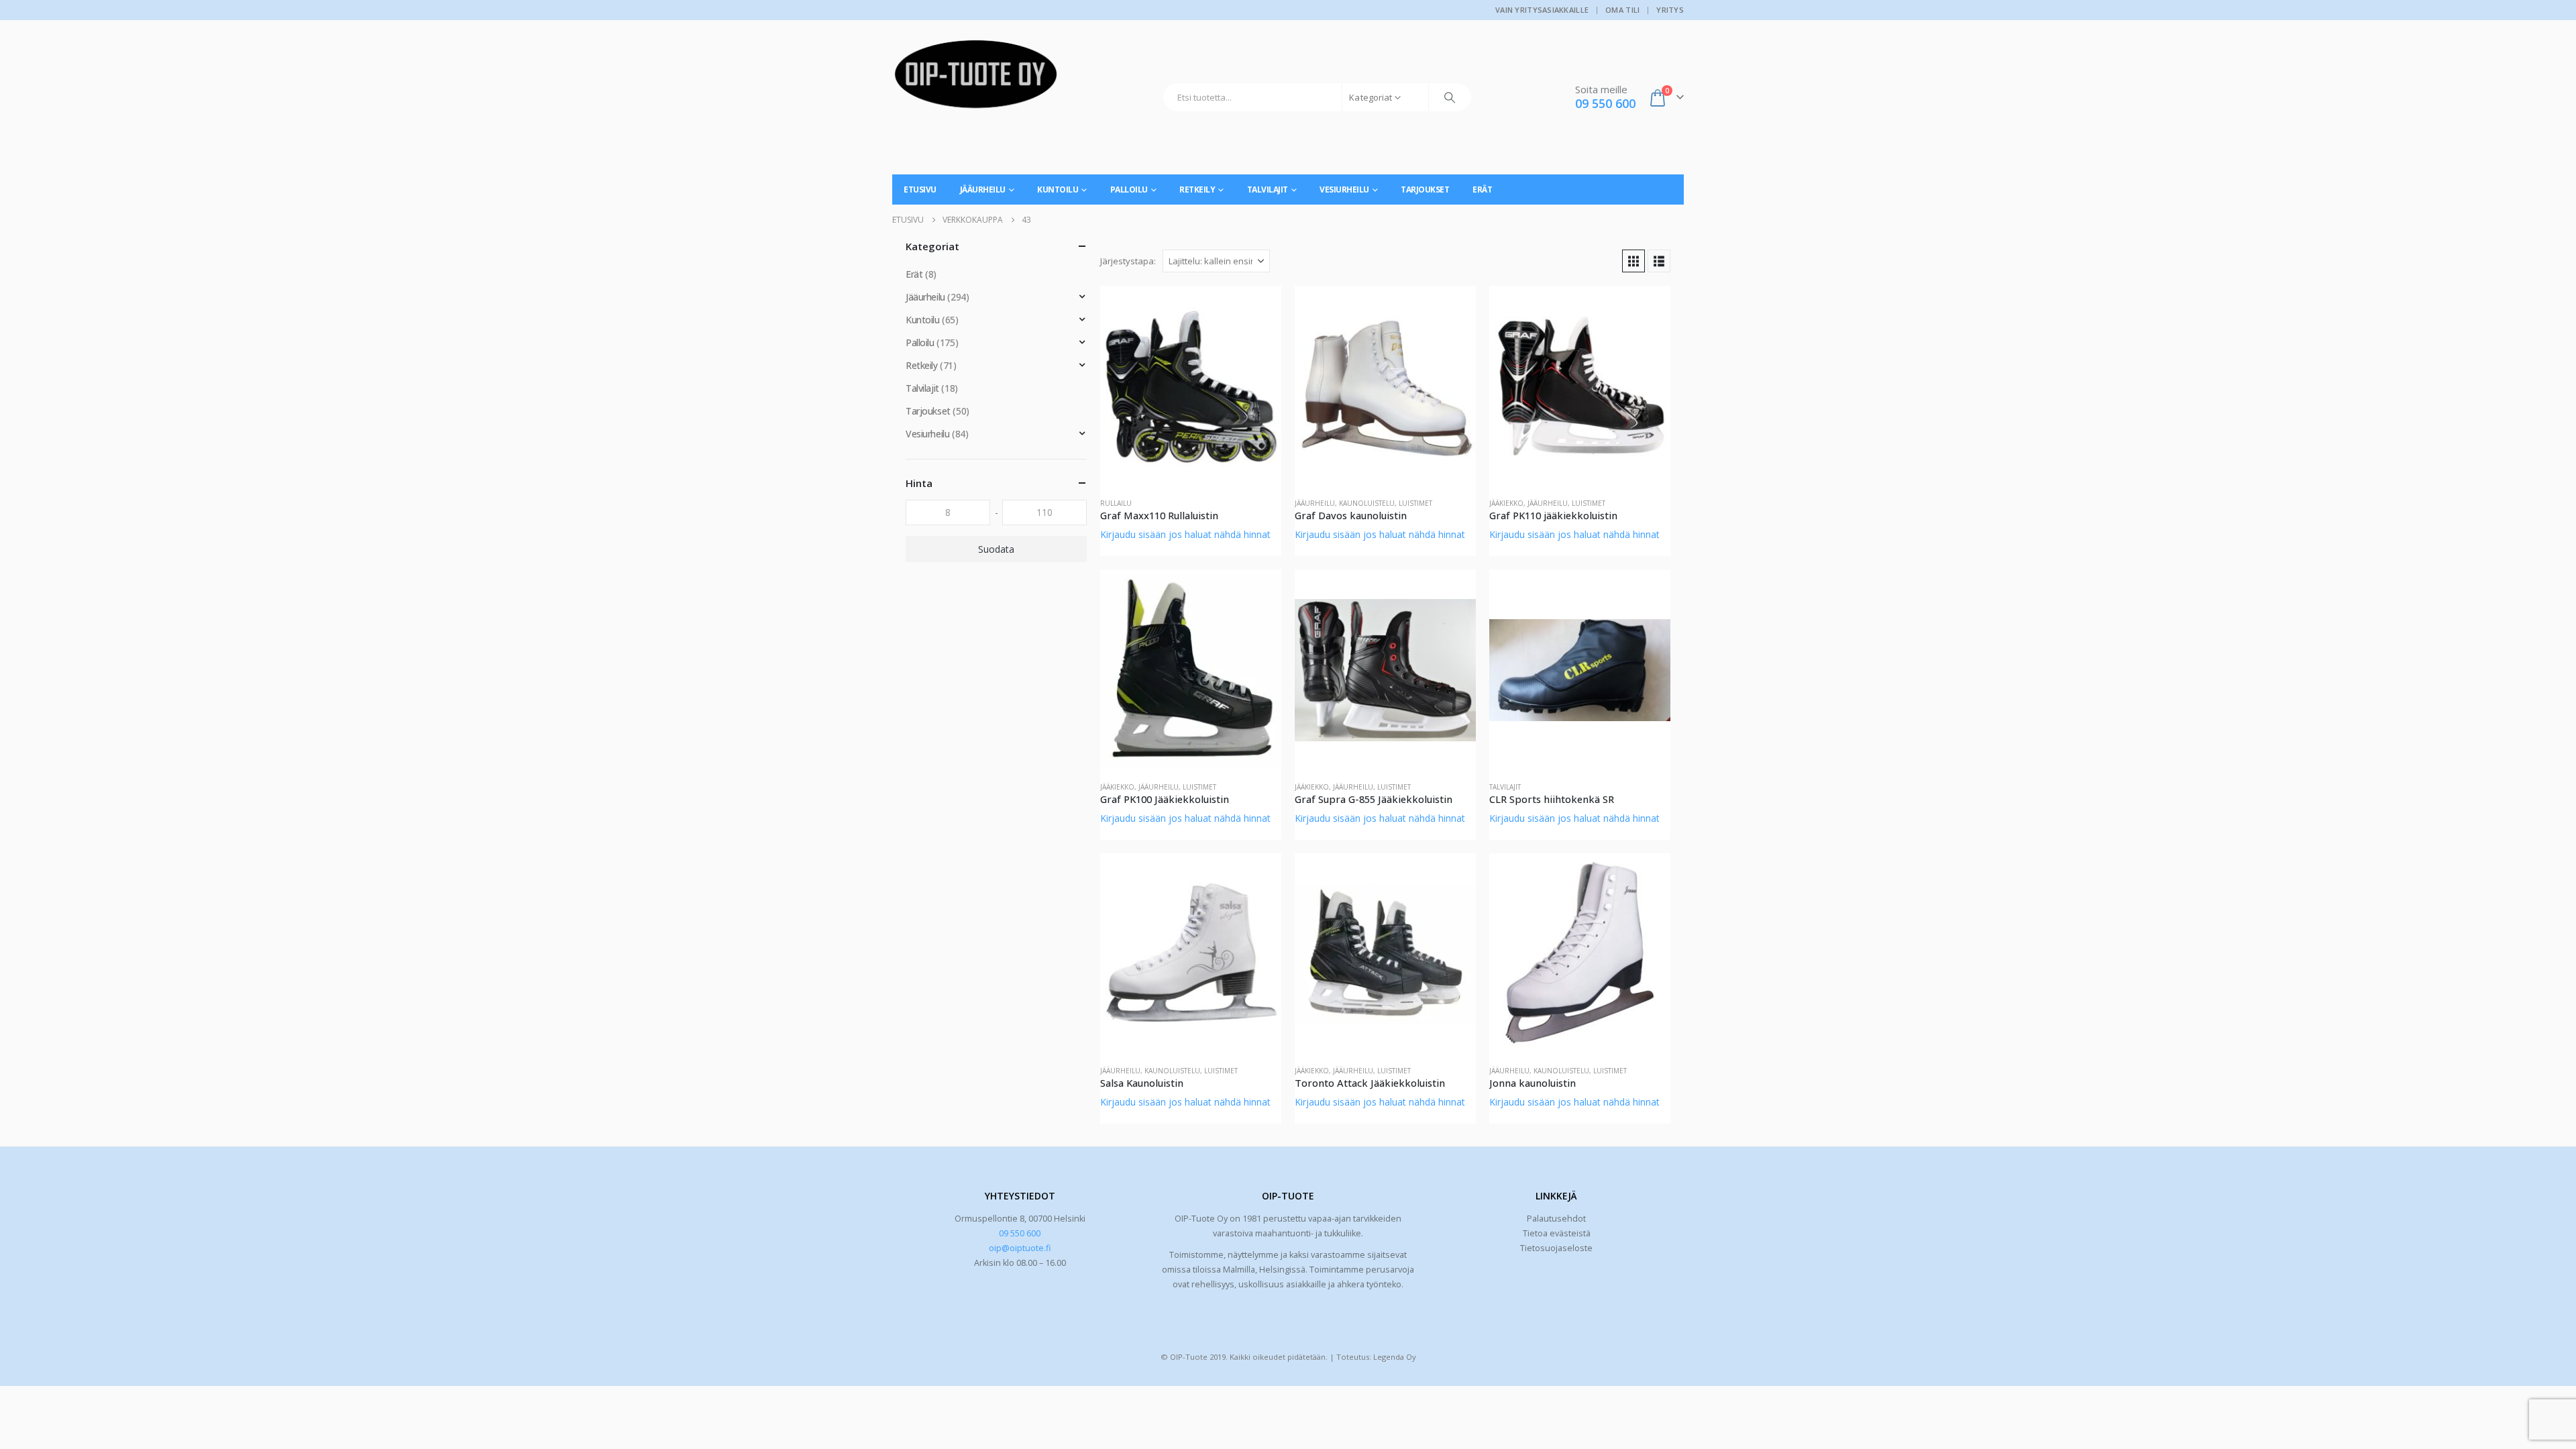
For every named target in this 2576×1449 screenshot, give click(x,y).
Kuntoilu (1058, 190)
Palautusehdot (1556, 1219)
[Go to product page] (1191, 386)
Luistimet (1415, 503)
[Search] (1450, 97)
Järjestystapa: (1128, 261)
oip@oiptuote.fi (1020, 1248)
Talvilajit (1268, 190)
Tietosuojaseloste (1556, 1248)
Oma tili (1622, 10)
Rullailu (1116, 503)
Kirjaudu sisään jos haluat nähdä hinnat (1185, 534)
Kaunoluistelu (1367, 503)
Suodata (996, 549)
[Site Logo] (976, 79)
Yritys (1670, 10)
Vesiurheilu (1344, 190)
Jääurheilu (983, 190)
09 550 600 (1020, 1233)
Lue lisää (1259, 308)
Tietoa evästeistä (1557, 1233)
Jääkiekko (1506, 503)
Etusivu (920, 190)
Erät (1482, 190)
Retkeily (1197, 190)
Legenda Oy (1395, 1357)
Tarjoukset (1425, 190)
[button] (1633, 261)
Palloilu (1129, 190)
